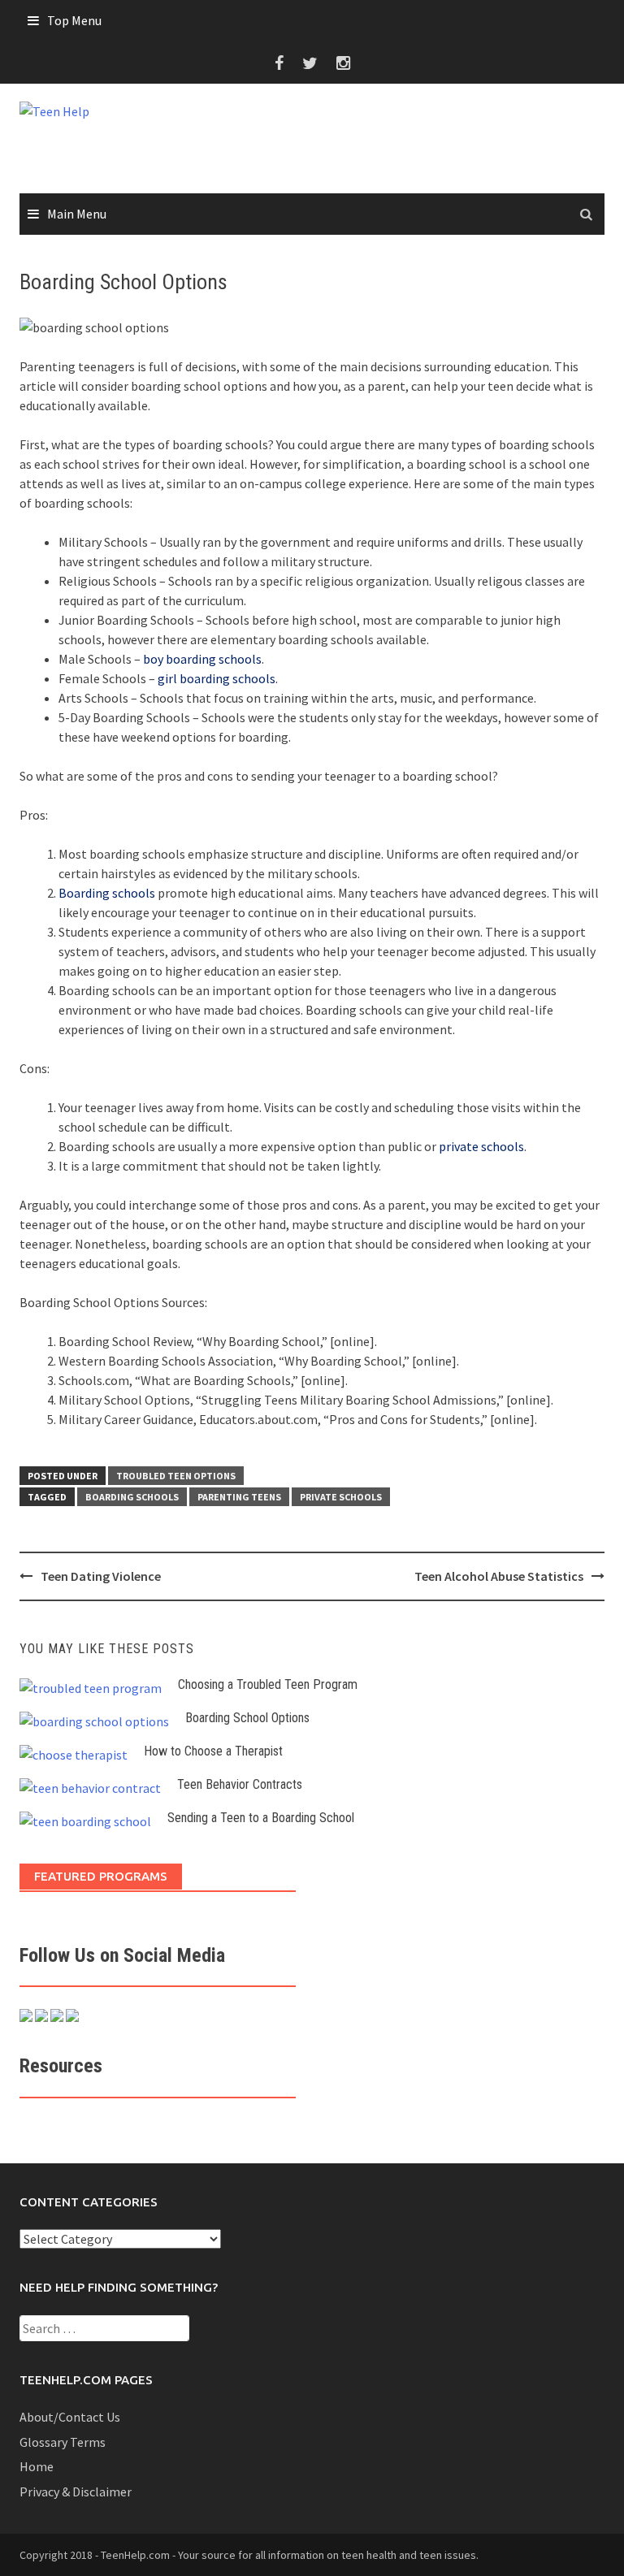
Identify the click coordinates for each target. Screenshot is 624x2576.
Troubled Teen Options (176, 1476)
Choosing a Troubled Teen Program (268, 1684)
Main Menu (77, 214)
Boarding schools (107, 893)
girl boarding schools (217, 678)
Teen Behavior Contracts (240, 1784)
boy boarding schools (202, 659)
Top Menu (74, 20)
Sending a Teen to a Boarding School (261, 1818)
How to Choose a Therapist (213, 1751)
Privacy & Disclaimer (76, 2492)
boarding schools (132, 1497)
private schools (481, 1146)
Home (37, 2466)
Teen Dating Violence (101, 1576)
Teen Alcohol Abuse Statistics (499, 1576)
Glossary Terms (63, 2442)
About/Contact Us (70, 2417)
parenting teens (239, 1497)
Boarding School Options (247, 1718)
